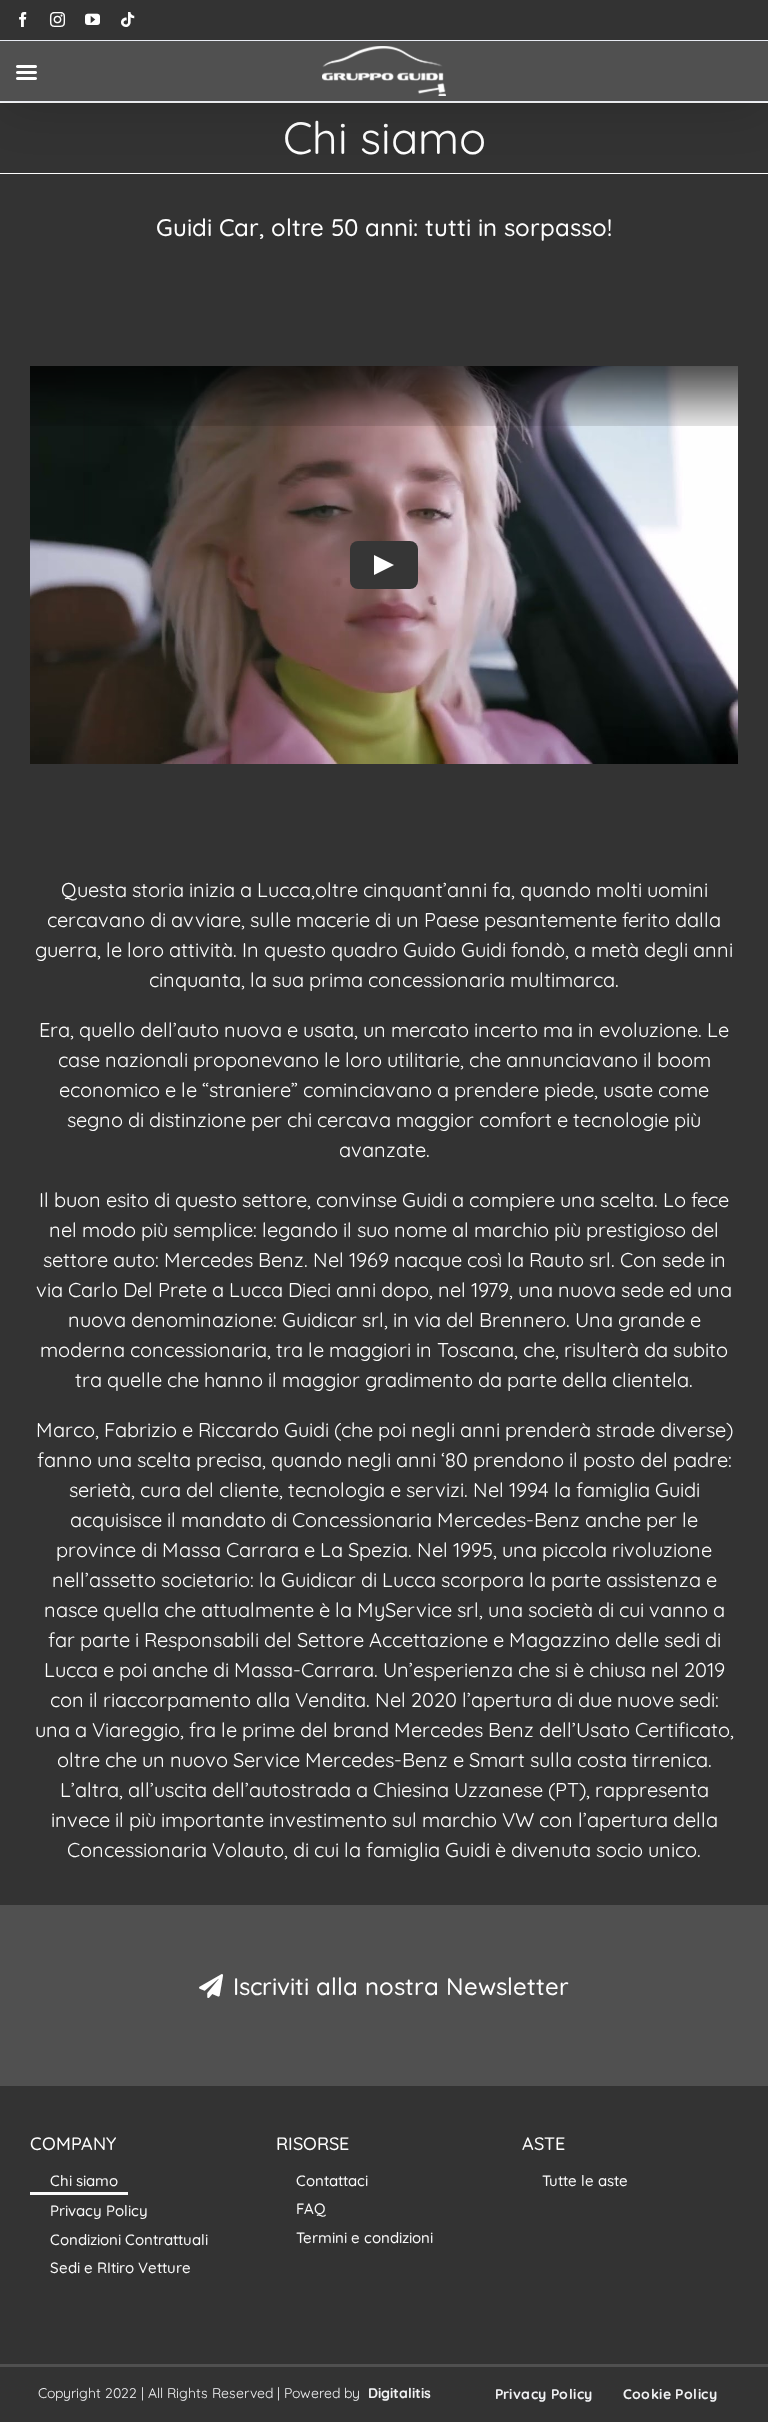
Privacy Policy (544, 2394)
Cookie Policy (670, 2394)
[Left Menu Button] (26, 72)
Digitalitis (399, 2393)
